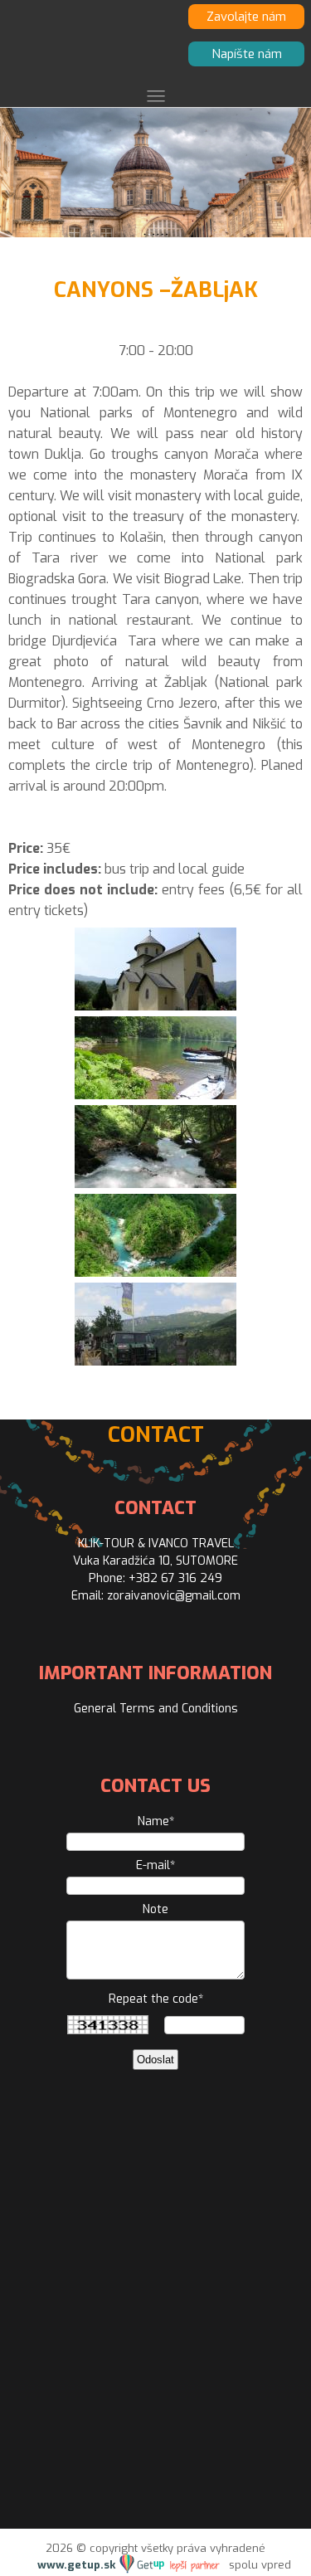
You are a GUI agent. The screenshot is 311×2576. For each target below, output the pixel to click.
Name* (156, 1821)
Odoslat (155, 2060)
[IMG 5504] (155, 1006)
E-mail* (155, 1865)
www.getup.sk (78, 2565)
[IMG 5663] (155, 1361)
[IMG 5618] (155, 1272)
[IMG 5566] (155, 1183)
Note (155, 1909)
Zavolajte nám (246, 17)
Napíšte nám (247, 54)
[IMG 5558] (155, 1095)
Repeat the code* (156, 1999)
